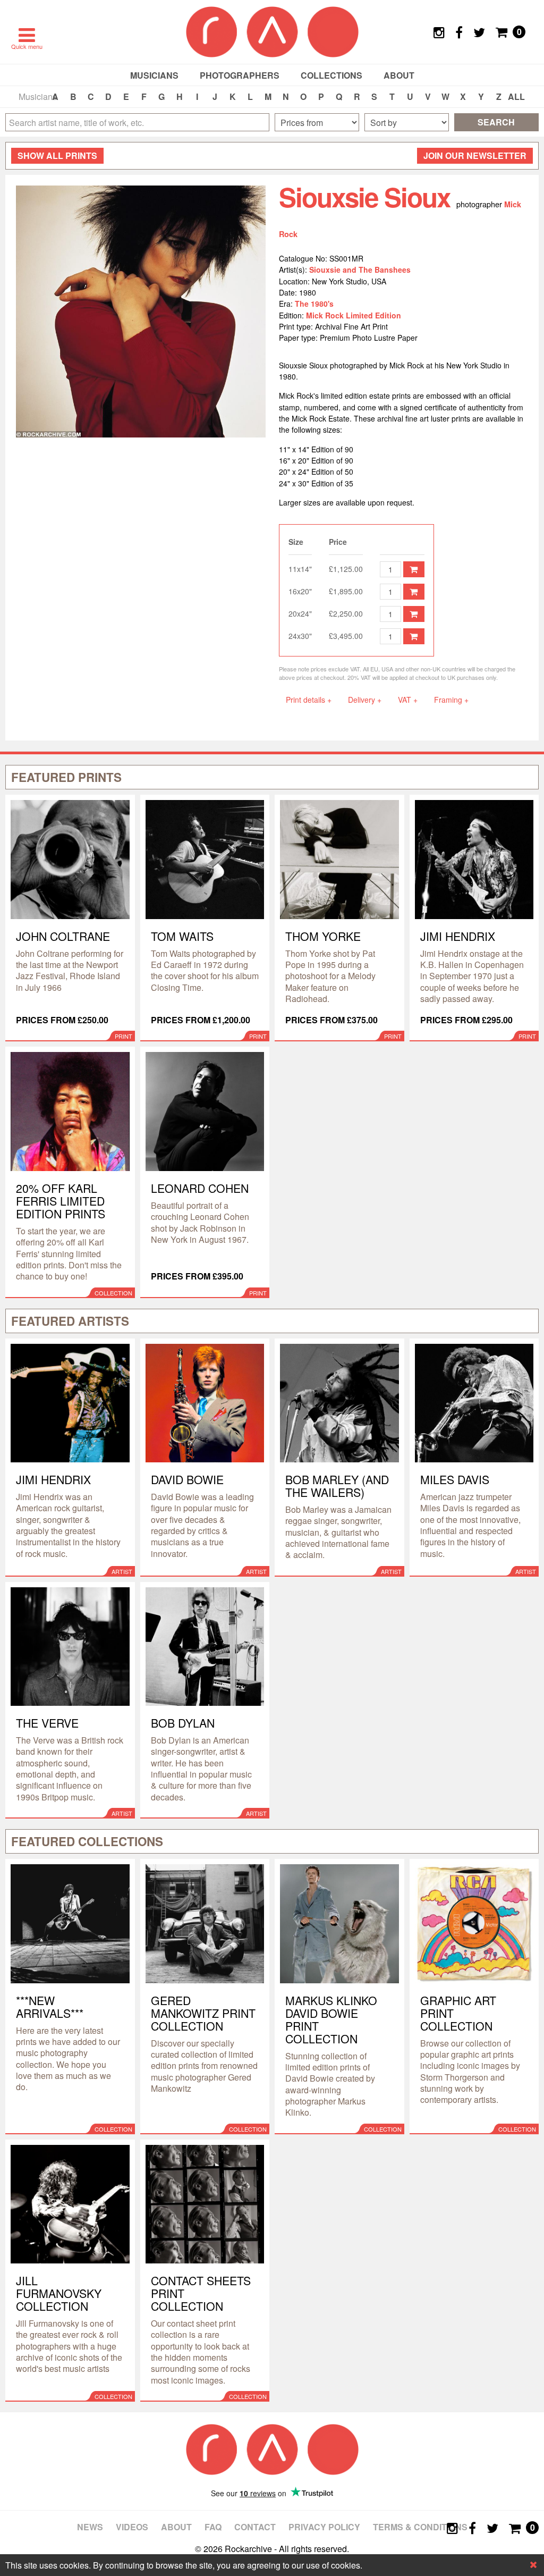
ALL (516, 96)
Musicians (154, 75)
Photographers (240, 75)
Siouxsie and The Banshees (360, 270)
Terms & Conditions (420, 2527)
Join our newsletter (475, 155)
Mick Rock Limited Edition (354, 315)
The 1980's (314, 304)
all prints (57, 155)
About (399, 75)
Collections (331, 75)
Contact (255, 2527)
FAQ (213, 2527)
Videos (132, 2527)
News (90, 2527)
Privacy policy (324, 2527)
